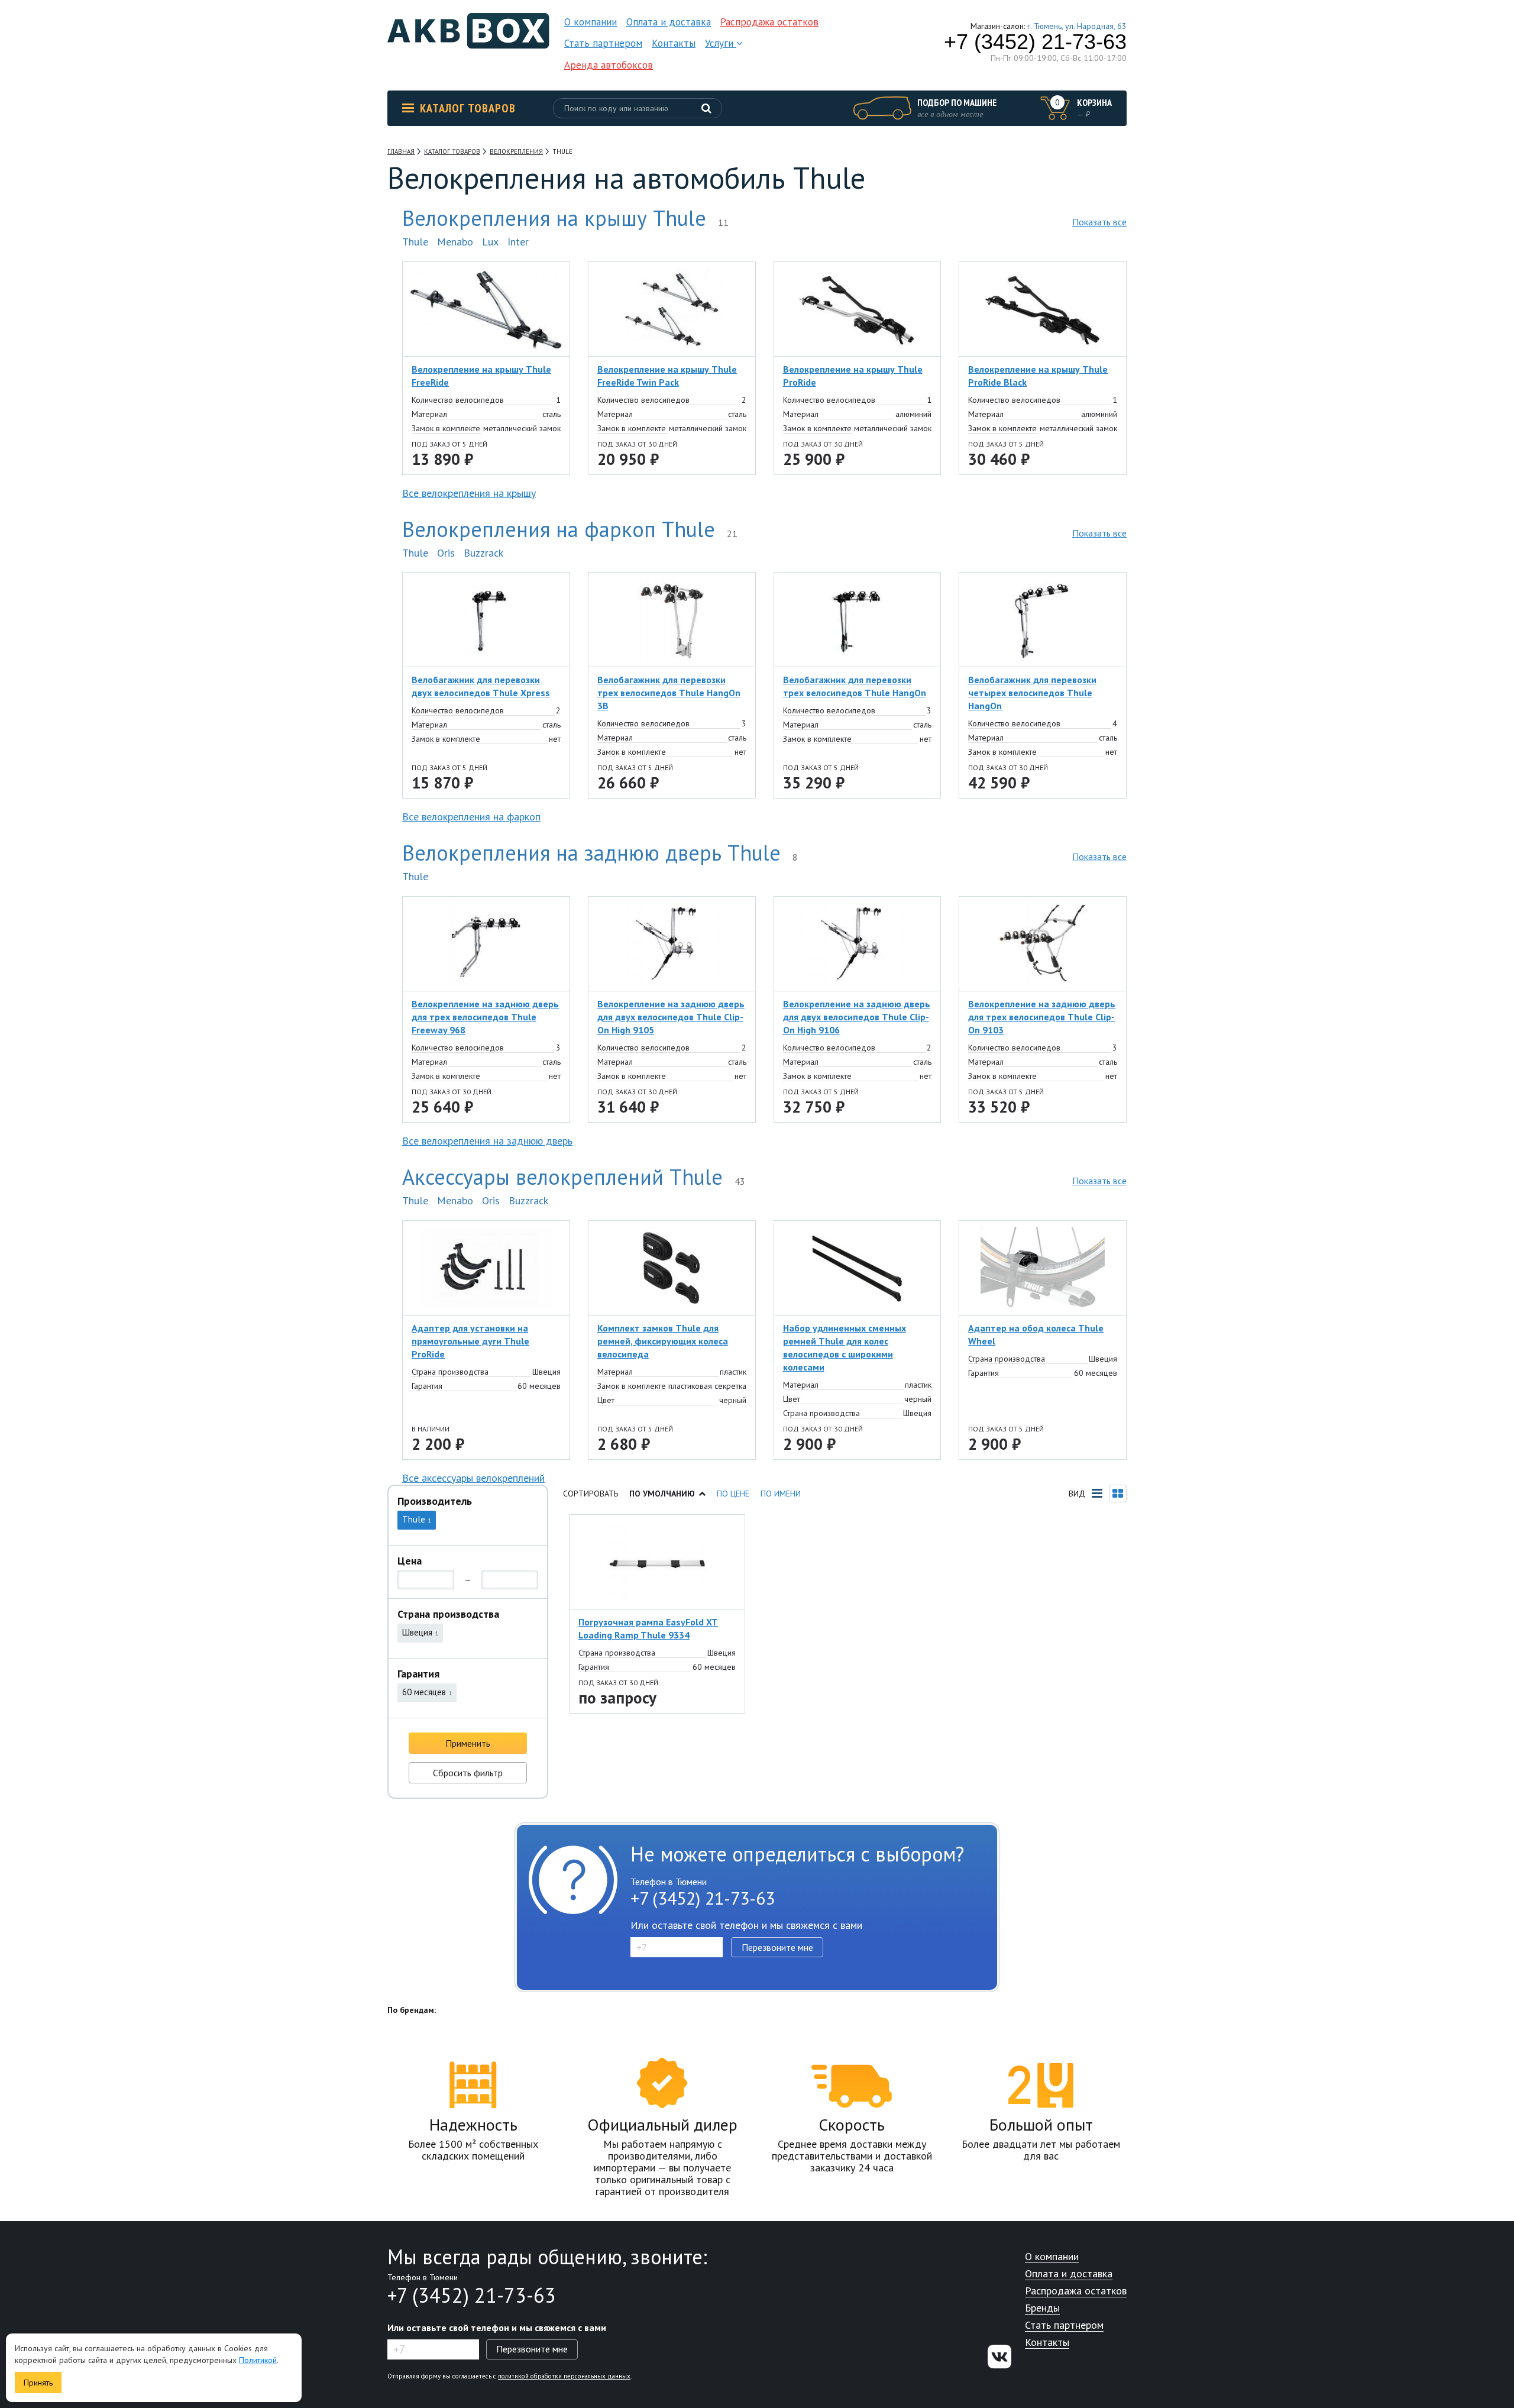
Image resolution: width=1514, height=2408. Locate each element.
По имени (781, 1494)
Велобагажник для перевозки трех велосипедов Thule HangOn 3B (669, 693)
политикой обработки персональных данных (564, 2376)
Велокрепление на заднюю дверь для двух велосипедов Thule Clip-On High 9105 (671, 1017)
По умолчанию (662, 1494)
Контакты (674, 43)
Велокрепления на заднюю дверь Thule (591, 853)
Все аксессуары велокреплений (473, 1478)
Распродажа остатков (769, 22)
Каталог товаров (468, 108)
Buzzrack (483, 553)
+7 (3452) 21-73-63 (1035, 42)
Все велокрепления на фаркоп (471, 817)
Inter (518, 242)
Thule (415, 242)
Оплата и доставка (669, 22)
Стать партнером (603, 43)
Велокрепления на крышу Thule (554, 218)
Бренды (1042, 2308)
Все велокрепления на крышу (469, 493)
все (1099, 222)
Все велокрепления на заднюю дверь (487, 1141)
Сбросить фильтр (468, 1773)
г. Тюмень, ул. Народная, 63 (1077, 26)
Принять (38, 2383)
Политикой (258, 2360)
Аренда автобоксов (609, 65)
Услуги (721, 43)
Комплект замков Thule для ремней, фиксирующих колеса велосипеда (663, 1341)
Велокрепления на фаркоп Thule (559, 529)
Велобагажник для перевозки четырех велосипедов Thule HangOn (1032, 693)
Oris (446, 553)
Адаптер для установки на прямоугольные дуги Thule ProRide (470, 1341)
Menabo (455, 242)
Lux (490, 242)
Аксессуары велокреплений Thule (562, 1177)
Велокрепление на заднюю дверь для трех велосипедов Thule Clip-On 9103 (1042, 1017)
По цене (733, 1494)
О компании (591, 22)
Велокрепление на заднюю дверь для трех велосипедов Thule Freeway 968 (485, 1017)
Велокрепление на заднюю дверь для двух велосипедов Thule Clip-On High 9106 (857, 1017)
